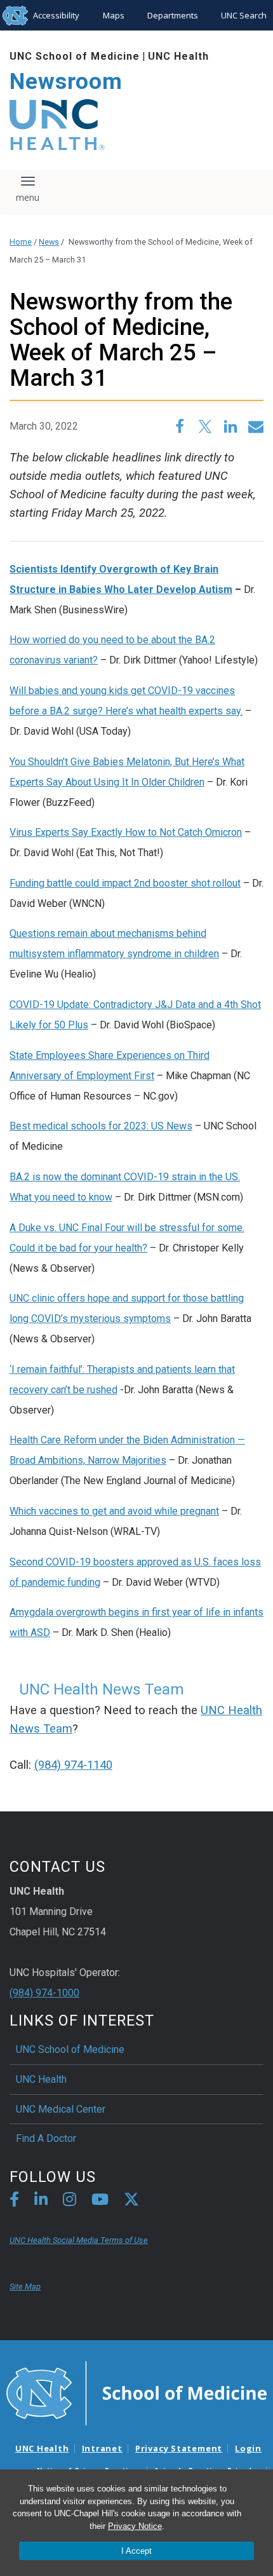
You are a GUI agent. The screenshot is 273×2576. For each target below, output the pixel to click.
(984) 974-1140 (73, 1765)
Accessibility (56, 15)
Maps (114, 15)
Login (248, 2448)
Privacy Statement (179, 2448)
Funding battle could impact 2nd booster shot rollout (125, 883)
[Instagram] (70, 2201)
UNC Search (244, 15)
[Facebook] (14, 2201)
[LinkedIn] (41, 2201)
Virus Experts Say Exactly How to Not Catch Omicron (126, 832)
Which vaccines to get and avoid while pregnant (114, 1511)
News (49, 242)
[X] (131, 2201)
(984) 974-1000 (44, 1993)
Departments (173, 15)
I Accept (136, 2551)
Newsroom (66, 82)
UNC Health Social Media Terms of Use (79, 2240)
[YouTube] (100, 2201)
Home (21, 242)
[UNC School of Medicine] (136, 2392)
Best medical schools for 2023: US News (101, 1126)
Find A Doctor (46, 2138)
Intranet (102, 2448)
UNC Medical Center (61, 2109)
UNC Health (178, 56)
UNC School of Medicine (75, 56)
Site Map (25, 2286)
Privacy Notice (135, 2526)
